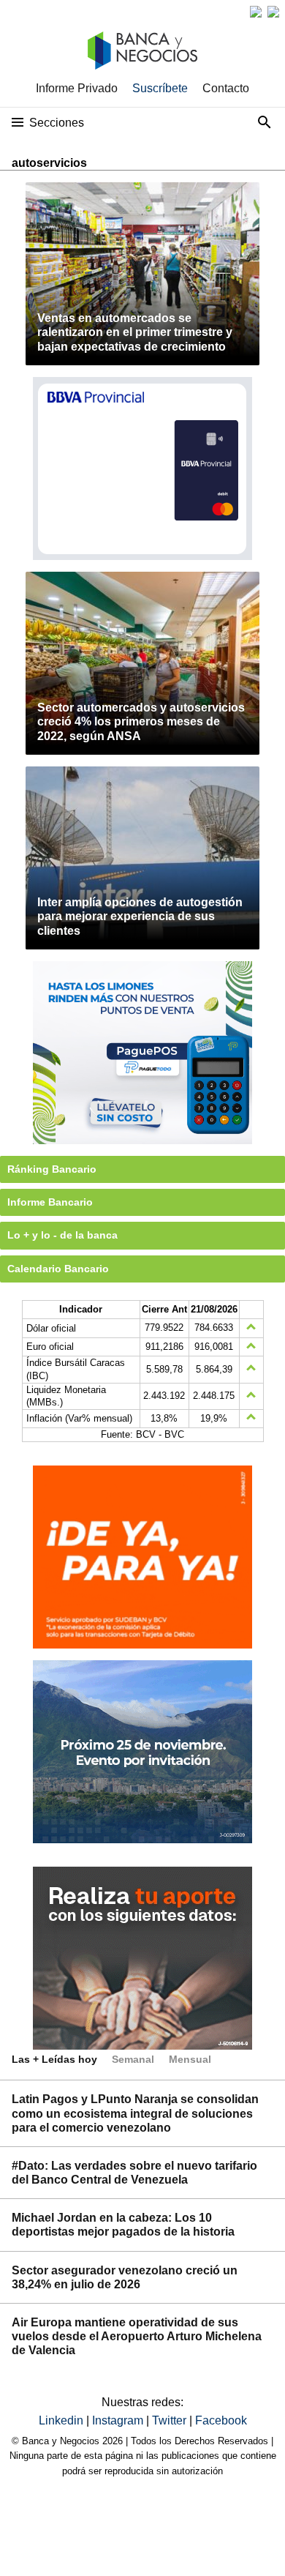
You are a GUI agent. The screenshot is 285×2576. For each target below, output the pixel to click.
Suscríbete (160, 88)
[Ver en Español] (273, 12)
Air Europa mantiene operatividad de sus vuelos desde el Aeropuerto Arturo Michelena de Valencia (137, 2336)
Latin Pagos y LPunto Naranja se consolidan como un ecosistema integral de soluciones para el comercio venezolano (135, 2113)
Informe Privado (77, 88)
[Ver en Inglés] (256, 12)
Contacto (226, 88)
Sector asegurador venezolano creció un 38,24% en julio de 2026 (125, 2277)
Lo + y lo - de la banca (62, 1235)
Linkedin (62, 2420)
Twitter (171, 2420)
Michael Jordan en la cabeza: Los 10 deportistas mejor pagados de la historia (123, 2225)
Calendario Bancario (58, 1269)
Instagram (119, 2420)
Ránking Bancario (52, 1169)
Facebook (221, 2420)
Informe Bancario (50, 1202)
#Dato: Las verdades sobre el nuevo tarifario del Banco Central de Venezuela (134, 2173)
